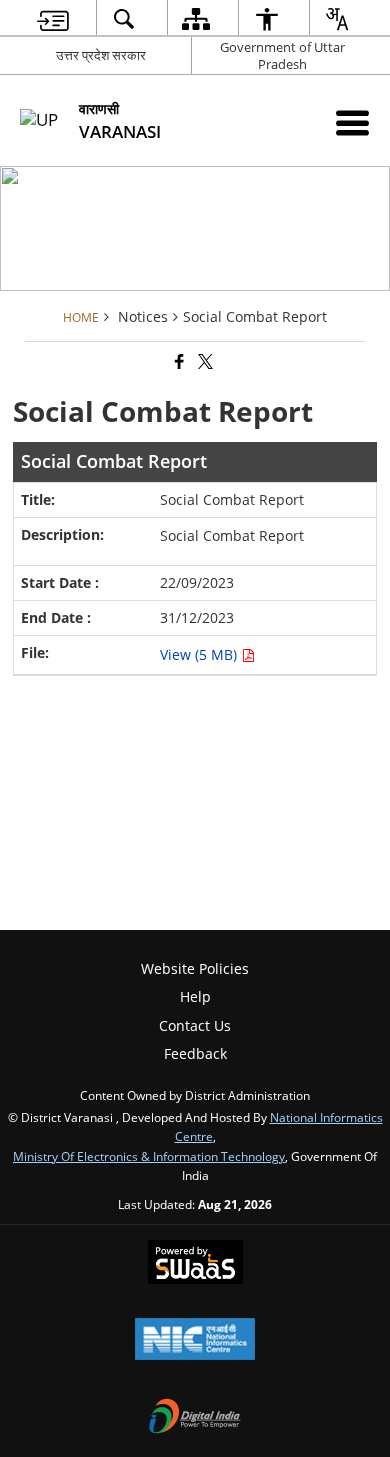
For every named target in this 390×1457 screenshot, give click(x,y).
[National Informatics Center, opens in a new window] (195, 1341)
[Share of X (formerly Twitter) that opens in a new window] (204, 361)
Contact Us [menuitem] (195, 1025)
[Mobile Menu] (352, 122)
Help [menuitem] (195, 996)
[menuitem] (53, 18)
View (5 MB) (200, 654)
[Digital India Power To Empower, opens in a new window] (195, 1418)
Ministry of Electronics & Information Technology (149, 1156)
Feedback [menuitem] (195, 1053)
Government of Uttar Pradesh (282, 55)
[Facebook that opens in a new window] (178, 361)
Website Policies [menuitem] (195, 968)
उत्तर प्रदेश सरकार (101, 55)
